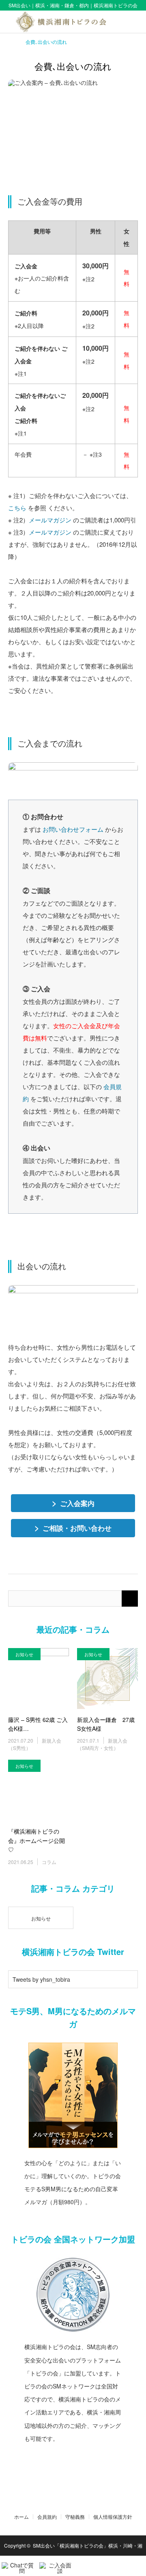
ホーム (21, 2517)
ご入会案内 (73, 1503)
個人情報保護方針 (113, 2517)
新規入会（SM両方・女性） (102, 1744)
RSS (85, 2500)
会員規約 (47, 2517)
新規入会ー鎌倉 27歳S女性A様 (106, 1724)
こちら (17, 508)
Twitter (61, 2500)
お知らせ (24, 1654)
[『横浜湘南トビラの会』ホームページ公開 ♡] (39, 1790)
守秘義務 (75, 2517)
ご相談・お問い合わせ (73, 1527)
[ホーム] (11, 41)
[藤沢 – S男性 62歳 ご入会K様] (39, 1678)
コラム (49, 1862)
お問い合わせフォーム (73, 829)
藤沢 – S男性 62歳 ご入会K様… (38, 1724)
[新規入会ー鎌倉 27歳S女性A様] (107, 1678)
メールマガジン (50, 520)
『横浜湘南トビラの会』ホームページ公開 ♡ (36, 1840)
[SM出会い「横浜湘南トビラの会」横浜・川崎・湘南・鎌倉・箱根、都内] (73, 22)
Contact (73, 2500)
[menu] (135, 22)
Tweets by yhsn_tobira (41, 1979)
